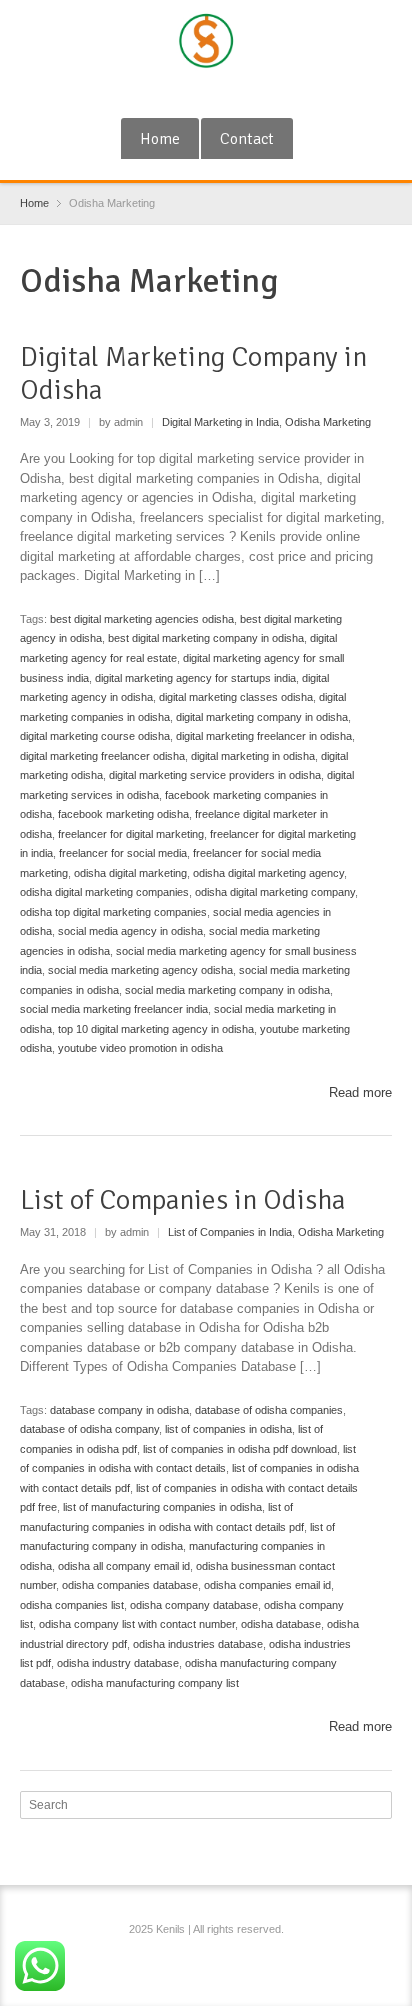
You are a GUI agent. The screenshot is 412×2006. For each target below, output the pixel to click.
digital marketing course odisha (95, 736)
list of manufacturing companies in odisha (162, 1507)
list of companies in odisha (228, 1429)
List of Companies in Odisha (182, 1200)
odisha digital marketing (130, 873)
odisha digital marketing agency (268, 873)
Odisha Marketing (328, 422)
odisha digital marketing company (275, 892)
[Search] (379, 1805)
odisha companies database (130, 1585)
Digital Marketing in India (220, 422)
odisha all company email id (124, 1566)
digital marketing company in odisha (262, 717)
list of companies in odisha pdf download (240, 1449)
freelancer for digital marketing (131, 834)
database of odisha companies (269, 1410)
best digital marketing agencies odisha (142, 619)
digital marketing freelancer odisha (102, 756)
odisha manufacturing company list (155, 1683)
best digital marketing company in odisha (206, 638)
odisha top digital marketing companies (113, 912)
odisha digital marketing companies (104, 892)
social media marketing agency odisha (140, 970)
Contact (247, 139)
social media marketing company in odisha (227, 990)
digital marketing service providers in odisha (215, 775)
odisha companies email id (267, 1585)
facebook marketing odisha (123, 814)
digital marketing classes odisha (236, 697)
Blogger (242, 93)
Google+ (176, 93)
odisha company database (194, 1605)
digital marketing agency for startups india (195, 678)
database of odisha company (89, 1429)
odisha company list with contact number (137, 1624)
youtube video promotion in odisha (140, 1048)
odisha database (281, 1624)
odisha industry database (118, 1663)
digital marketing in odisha (253, 756)
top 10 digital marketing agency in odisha (156, 1029)
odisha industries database (198, 1644)
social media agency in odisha (130, 931)
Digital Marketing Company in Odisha (193, 374)
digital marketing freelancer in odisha (264, 736)
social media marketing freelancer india (114, 1009)
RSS (209, 93)
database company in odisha (119, 1410)
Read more (360, 1092)
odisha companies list (72, 1605)
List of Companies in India (230, 1232)
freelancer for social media (123, 853)
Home (160, 139)
